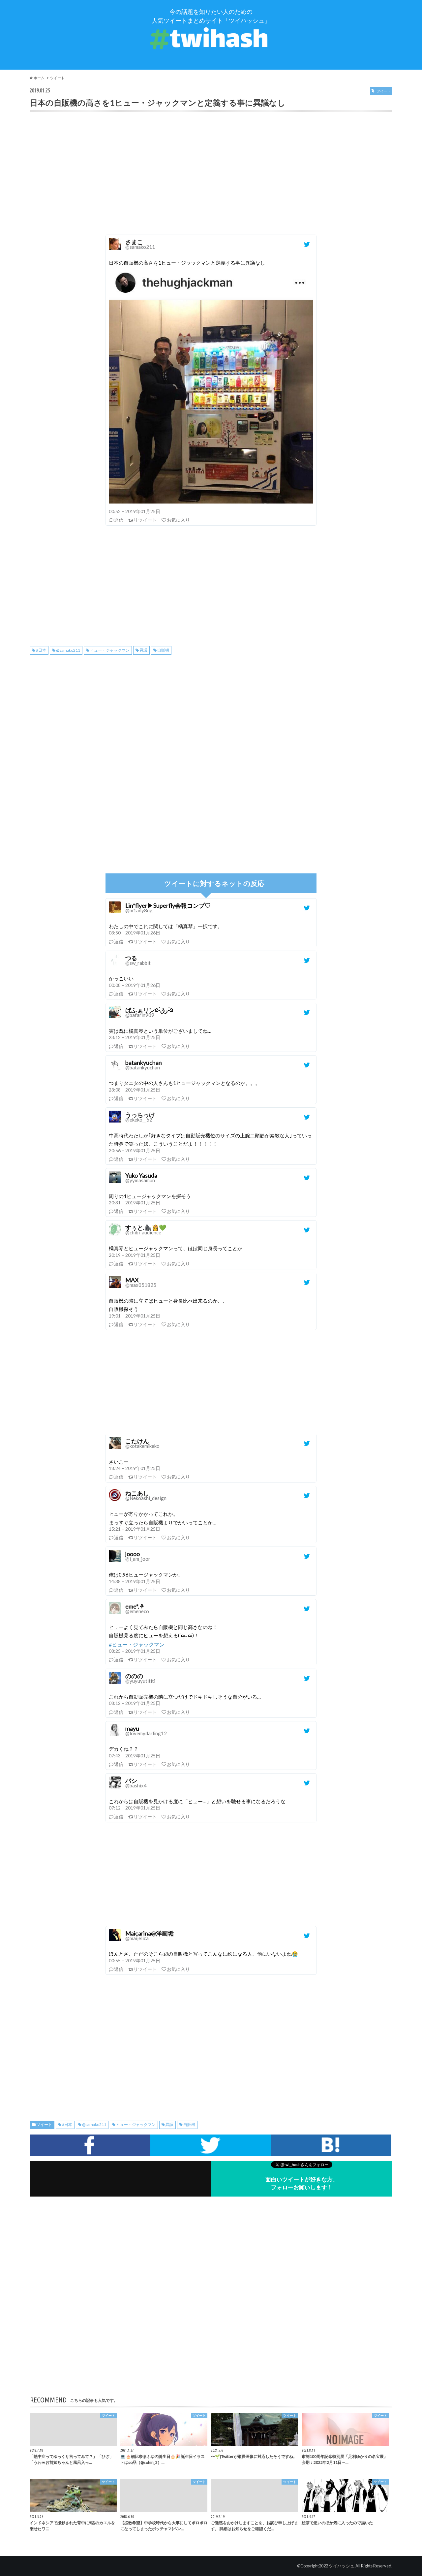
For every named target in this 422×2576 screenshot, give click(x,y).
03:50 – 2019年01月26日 (135, 933)
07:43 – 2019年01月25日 (135, 1756)
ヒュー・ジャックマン (110, 650)
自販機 (163, 650)
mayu (146, 1730)
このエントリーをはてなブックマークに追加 (331, 2145)
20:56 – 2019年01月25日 (135, 1150)
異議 (143, 650)
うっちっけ (140, 1117)
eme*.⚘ (137, 1608)
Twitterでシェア (211, 2145)
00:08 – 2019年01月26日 (135, 985)
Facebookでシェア (90, 2145)
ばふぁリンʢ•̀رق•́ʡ (149, 1012)
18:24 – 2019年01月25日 (135, 1468)
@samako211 (68, 650)
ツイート (57, 78)
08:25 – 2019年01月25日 (135, 1651)
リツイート (145, 520)
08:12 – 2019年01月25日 (135, 1703)
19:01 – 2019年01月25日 (135, 1316)
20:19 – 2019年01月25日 (135, 1255)
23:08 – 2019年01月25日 (135, 1090)
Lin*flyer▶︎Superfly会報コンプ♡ (168, 908)
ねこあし (146, 1495)
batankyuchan (144, 1065)
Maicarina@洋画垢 (150, 1935)
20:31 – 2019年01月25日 (135, 1203)
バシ (136, 1783)
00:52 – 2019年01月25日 (135, 511)
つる (138, 960)
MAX (141, 1282)
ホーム (39, 78)
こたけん (142, 1443)
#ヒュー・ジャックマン (137, 1644)
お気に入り (178, 520)
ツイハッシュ (342, 2566)
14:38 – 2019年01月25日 (135, 1581)
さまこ (140, 244)
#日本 (41, 650)
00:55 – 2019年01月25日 (135, 1960)
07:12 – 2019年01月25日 (135, 1808)
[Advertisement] (211, 181)
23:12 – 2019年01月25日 (135, 1037)
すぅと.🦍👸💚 (146, 1230)
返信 (119, 520)
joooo (138, 1556)
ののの (140, 1678)
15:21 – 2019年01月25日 (135, 1529)
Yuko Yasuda (141, 1177)
